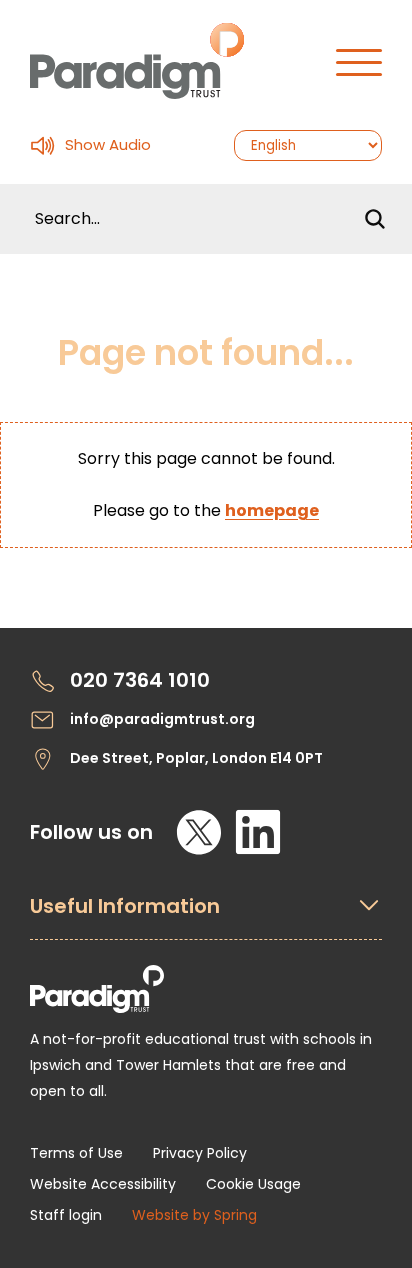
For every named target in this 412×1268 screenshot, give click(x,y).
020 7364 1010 (140, 680)
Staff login (66, 1215)
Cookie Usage (253, 1184)
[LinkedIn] (258, 832)
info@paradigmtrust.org (162, 719)
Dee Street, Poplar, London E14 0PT (196, 758)
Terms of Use (76, 1153)
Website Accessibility (103, 1184)
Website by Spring (194, 1215)
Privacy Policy (200, 1153)
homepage (272, 510)
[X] (199, 832)
